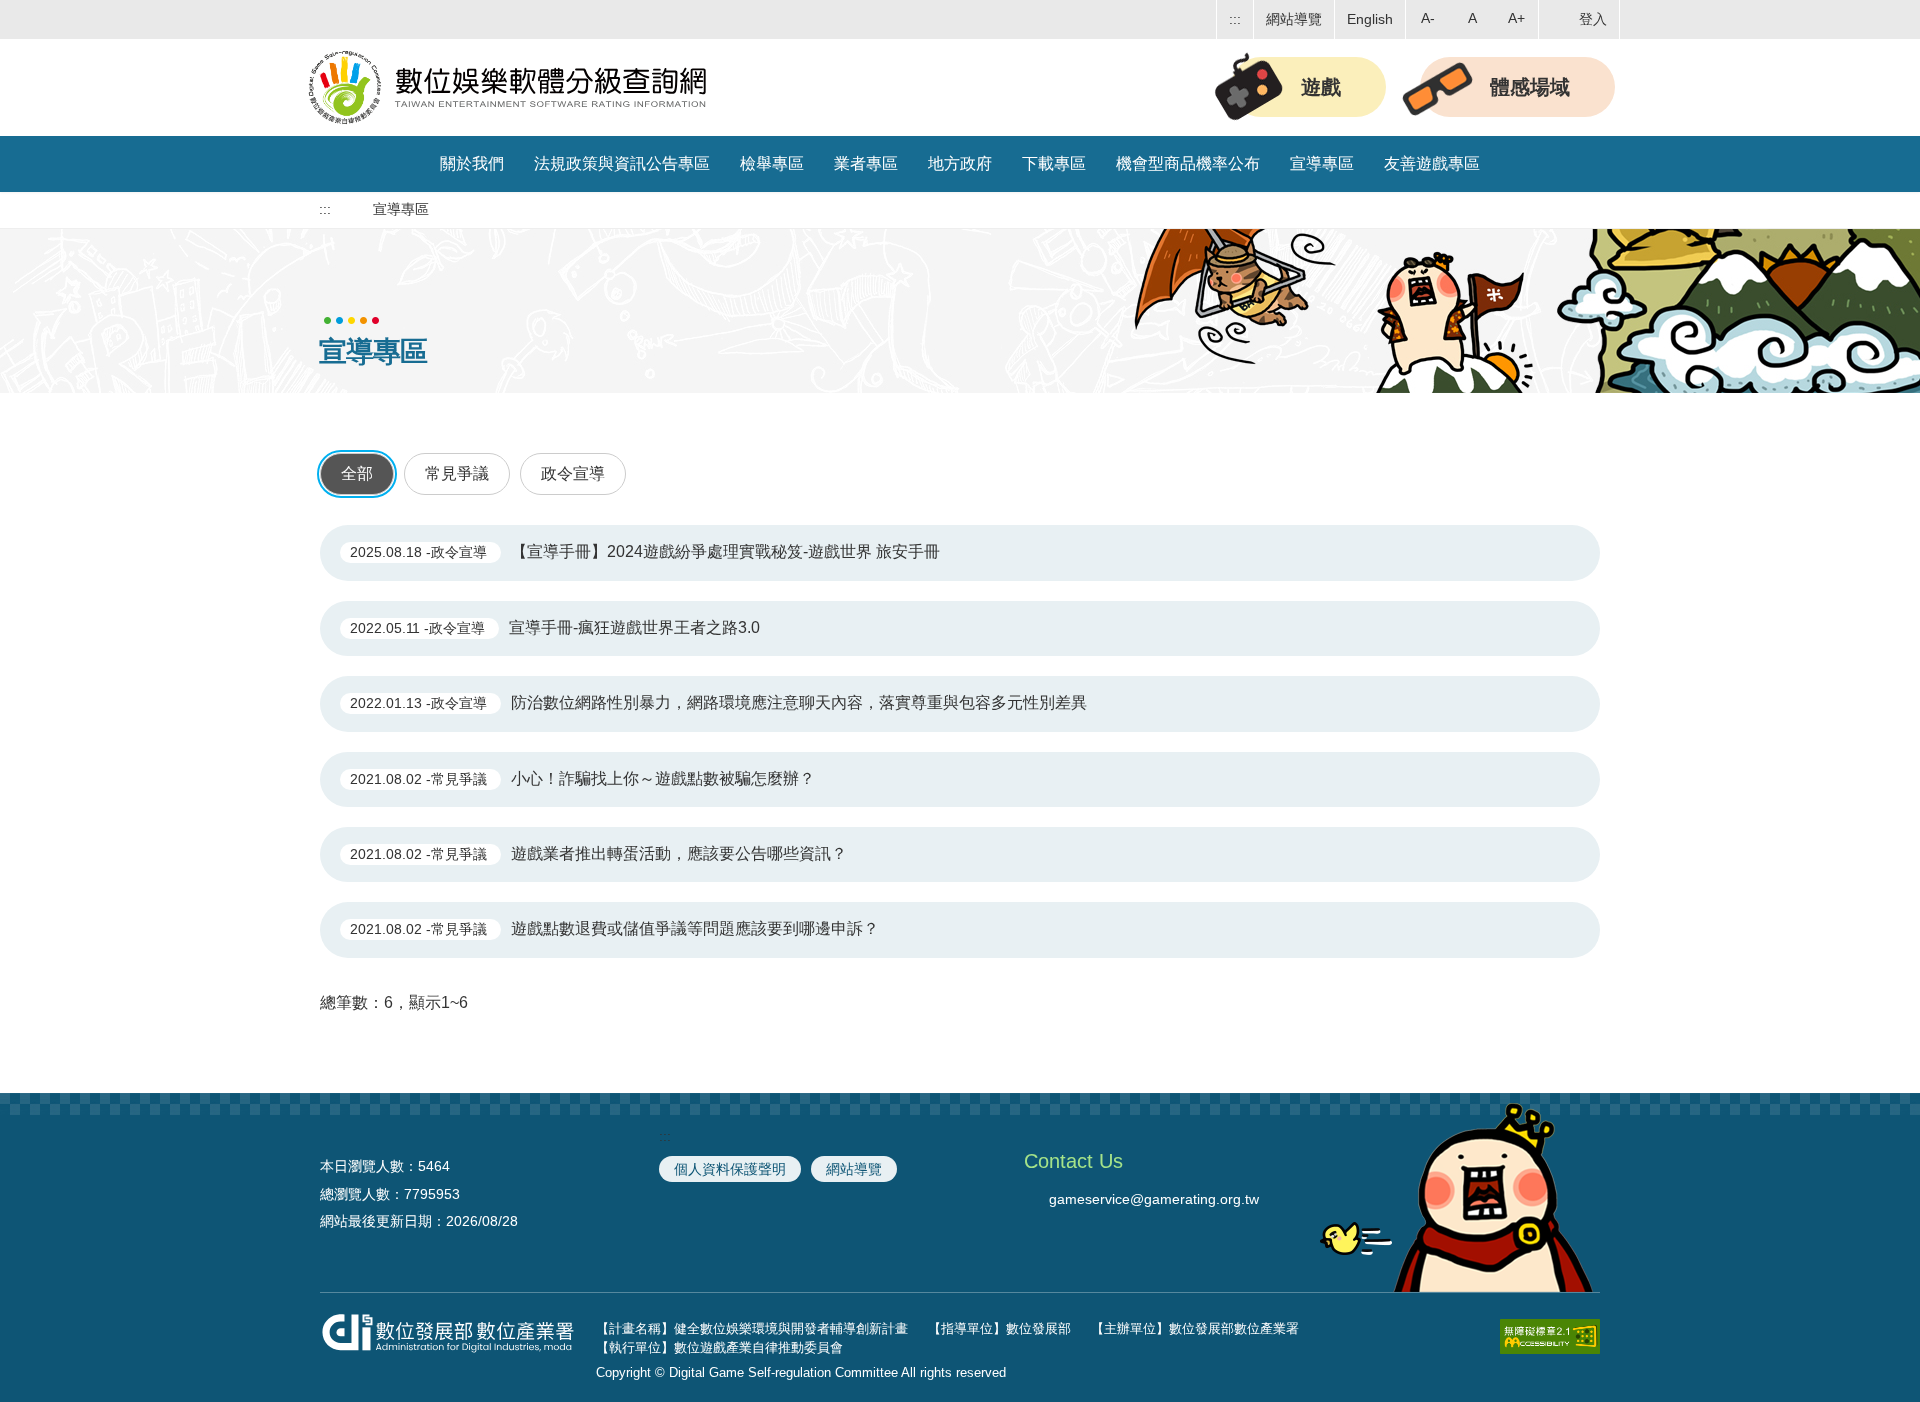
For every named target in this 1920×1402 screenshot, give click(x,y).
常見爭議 (457, 473)
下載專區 (1054, 163)
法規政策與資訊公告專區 (622, 163)
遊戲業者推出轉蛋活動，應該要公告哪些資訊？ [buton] (598, 853)
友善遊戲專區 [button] (1432, 163)
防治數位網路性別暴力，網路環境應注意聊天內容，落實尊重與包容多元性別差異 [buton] (718, 702)
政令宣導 (573, 473)
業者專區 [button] (866, 163)
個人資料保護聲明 (730, 1169)
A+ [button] (1516, 18)
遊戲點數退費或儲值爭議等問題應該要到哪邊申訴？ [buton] (614, 928)
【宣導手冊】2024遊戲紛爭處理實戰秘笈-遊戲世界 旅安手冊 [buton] (645, 551)
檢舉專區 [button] (772, 163)
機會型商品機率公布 (1188, 163)
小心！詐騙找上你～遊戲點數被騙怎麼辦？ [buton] (582, 778)
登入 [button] (1593, 19)
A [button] (1472, 18)
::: (1235, 19)
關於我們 (472, 163)
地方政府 (960, 163)
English (1370, 19)
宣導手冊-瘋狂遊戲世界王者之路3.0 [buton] (555, 627)
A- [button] (1428, 18)
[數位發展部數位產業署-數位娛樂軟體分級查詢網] (510, 83)
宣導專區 (1322, 163)
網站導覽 (1294, 19)
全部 (357, 473)
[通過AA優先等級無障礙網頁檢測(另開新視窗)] (1550, 1340)
